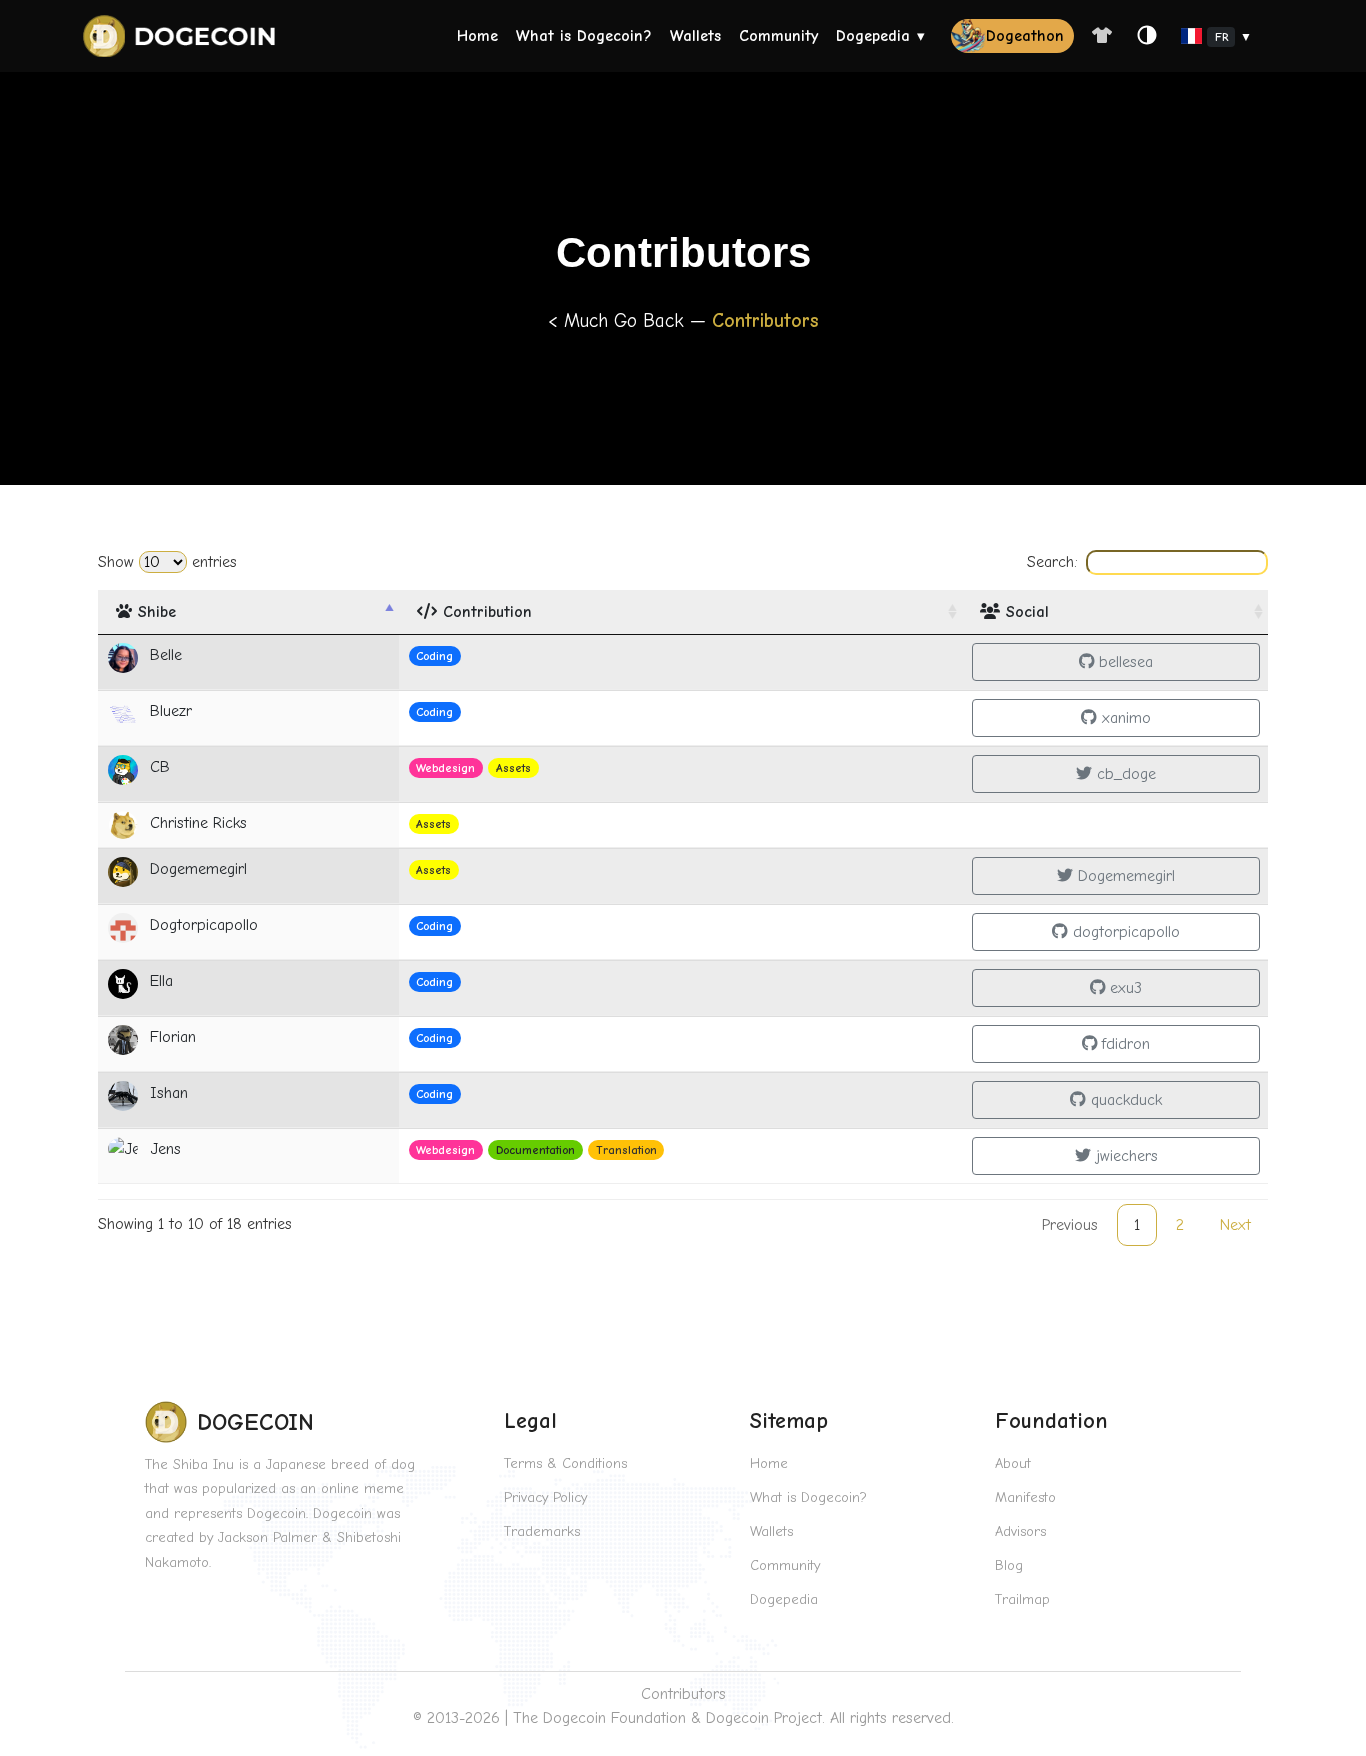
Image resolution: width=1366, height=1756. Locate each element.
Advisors (1020, 1531)
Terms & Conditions (565, 1463)
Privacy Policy (545, 1497)
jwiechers (1124, 1156)
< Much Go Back (619, 321)
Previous (1070, 1225)
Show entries (167, 562)
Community (778, 36)
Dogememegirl (1124, 876)
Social (1024, 612)
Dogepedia (873, 36)
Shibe (154, 612)
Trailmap (1022, 1599)
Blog (1009, 1565)
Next (1235, 1225)
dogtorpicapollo (1124, 932)
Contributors (683, 1694)
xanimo (1124, 718)
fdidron (1123, 1044)
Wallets (695, 36)
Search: (1052, 562)
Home (477, 36)
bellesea (1123, 662)
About (1013, 1463)
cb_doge (1124, 774)
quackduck (1124, 1100)
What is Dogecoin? (584, 36)
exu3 (1123, 988)
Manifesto (1025, 1497)
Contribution (484, 612)
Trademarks (542, 1531)
